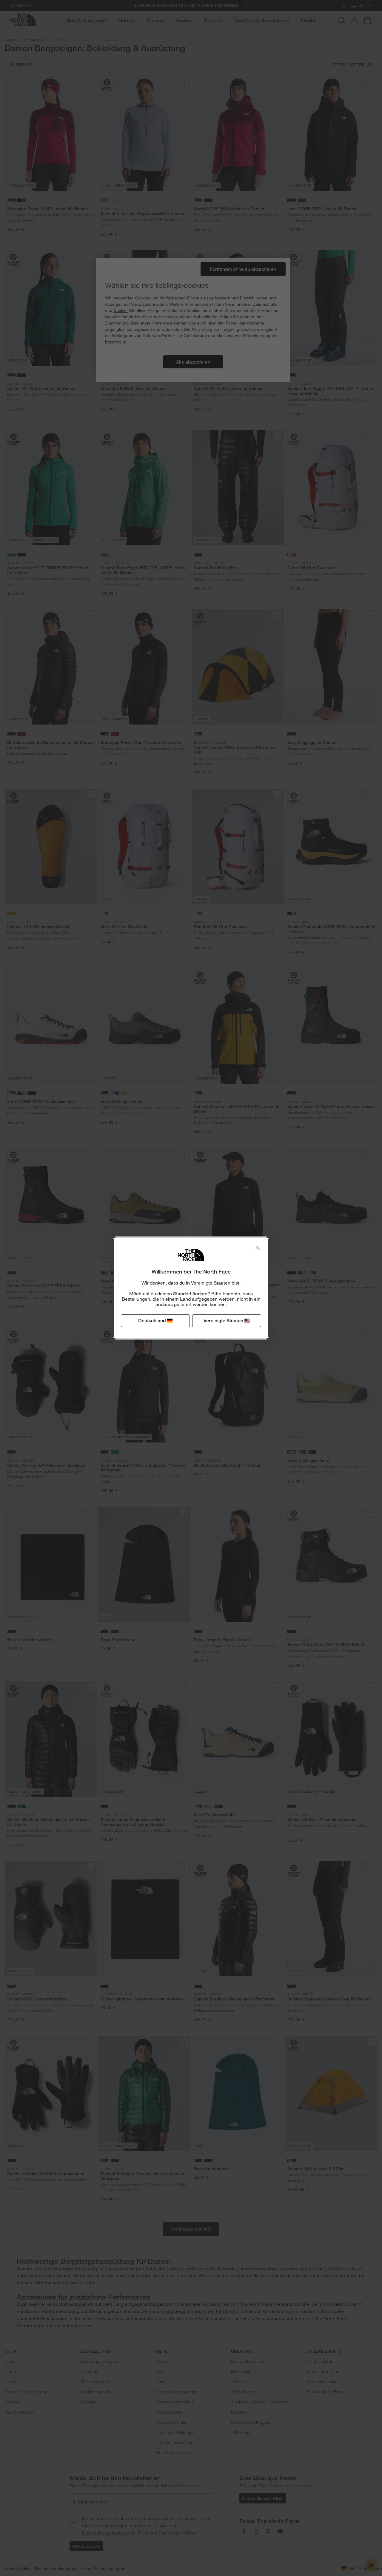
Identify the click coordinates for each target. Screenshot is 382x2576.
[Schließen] (258, 1248)
